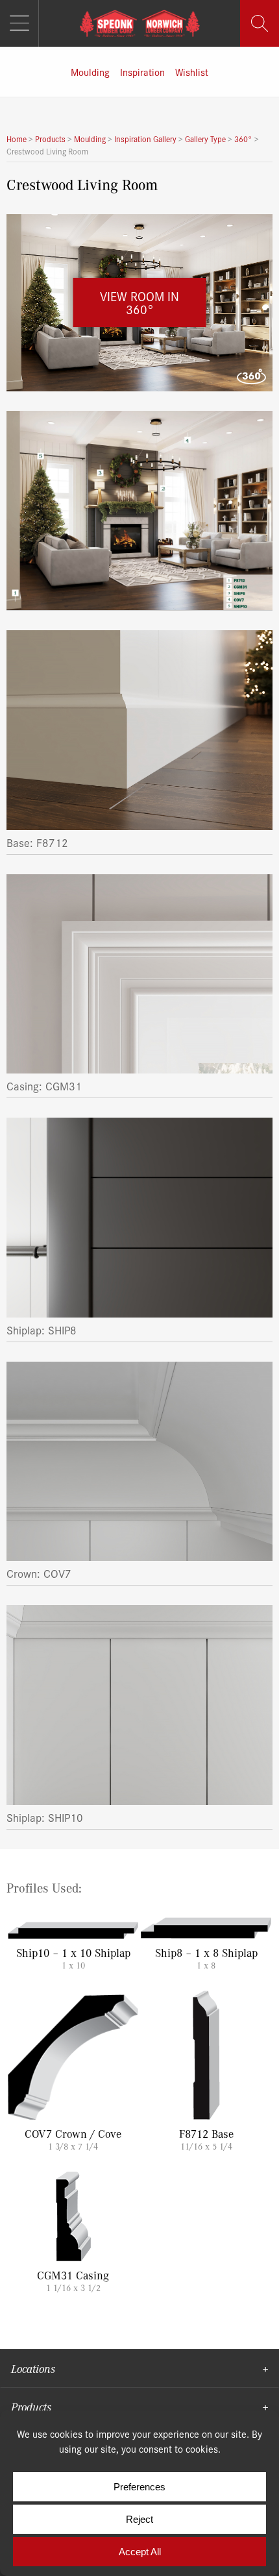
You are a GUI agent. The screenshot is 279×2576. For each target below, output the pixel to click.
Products (31, 2407)
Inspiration (142, 72)
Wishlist (192, 72)
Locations (33, 2368)
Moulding (90, 72)
